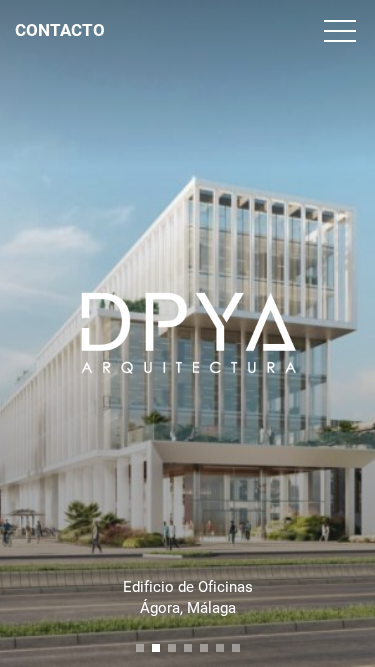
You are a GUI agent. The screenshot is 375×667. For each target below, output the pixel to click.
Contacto (60, 30)
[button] (140, 648)
